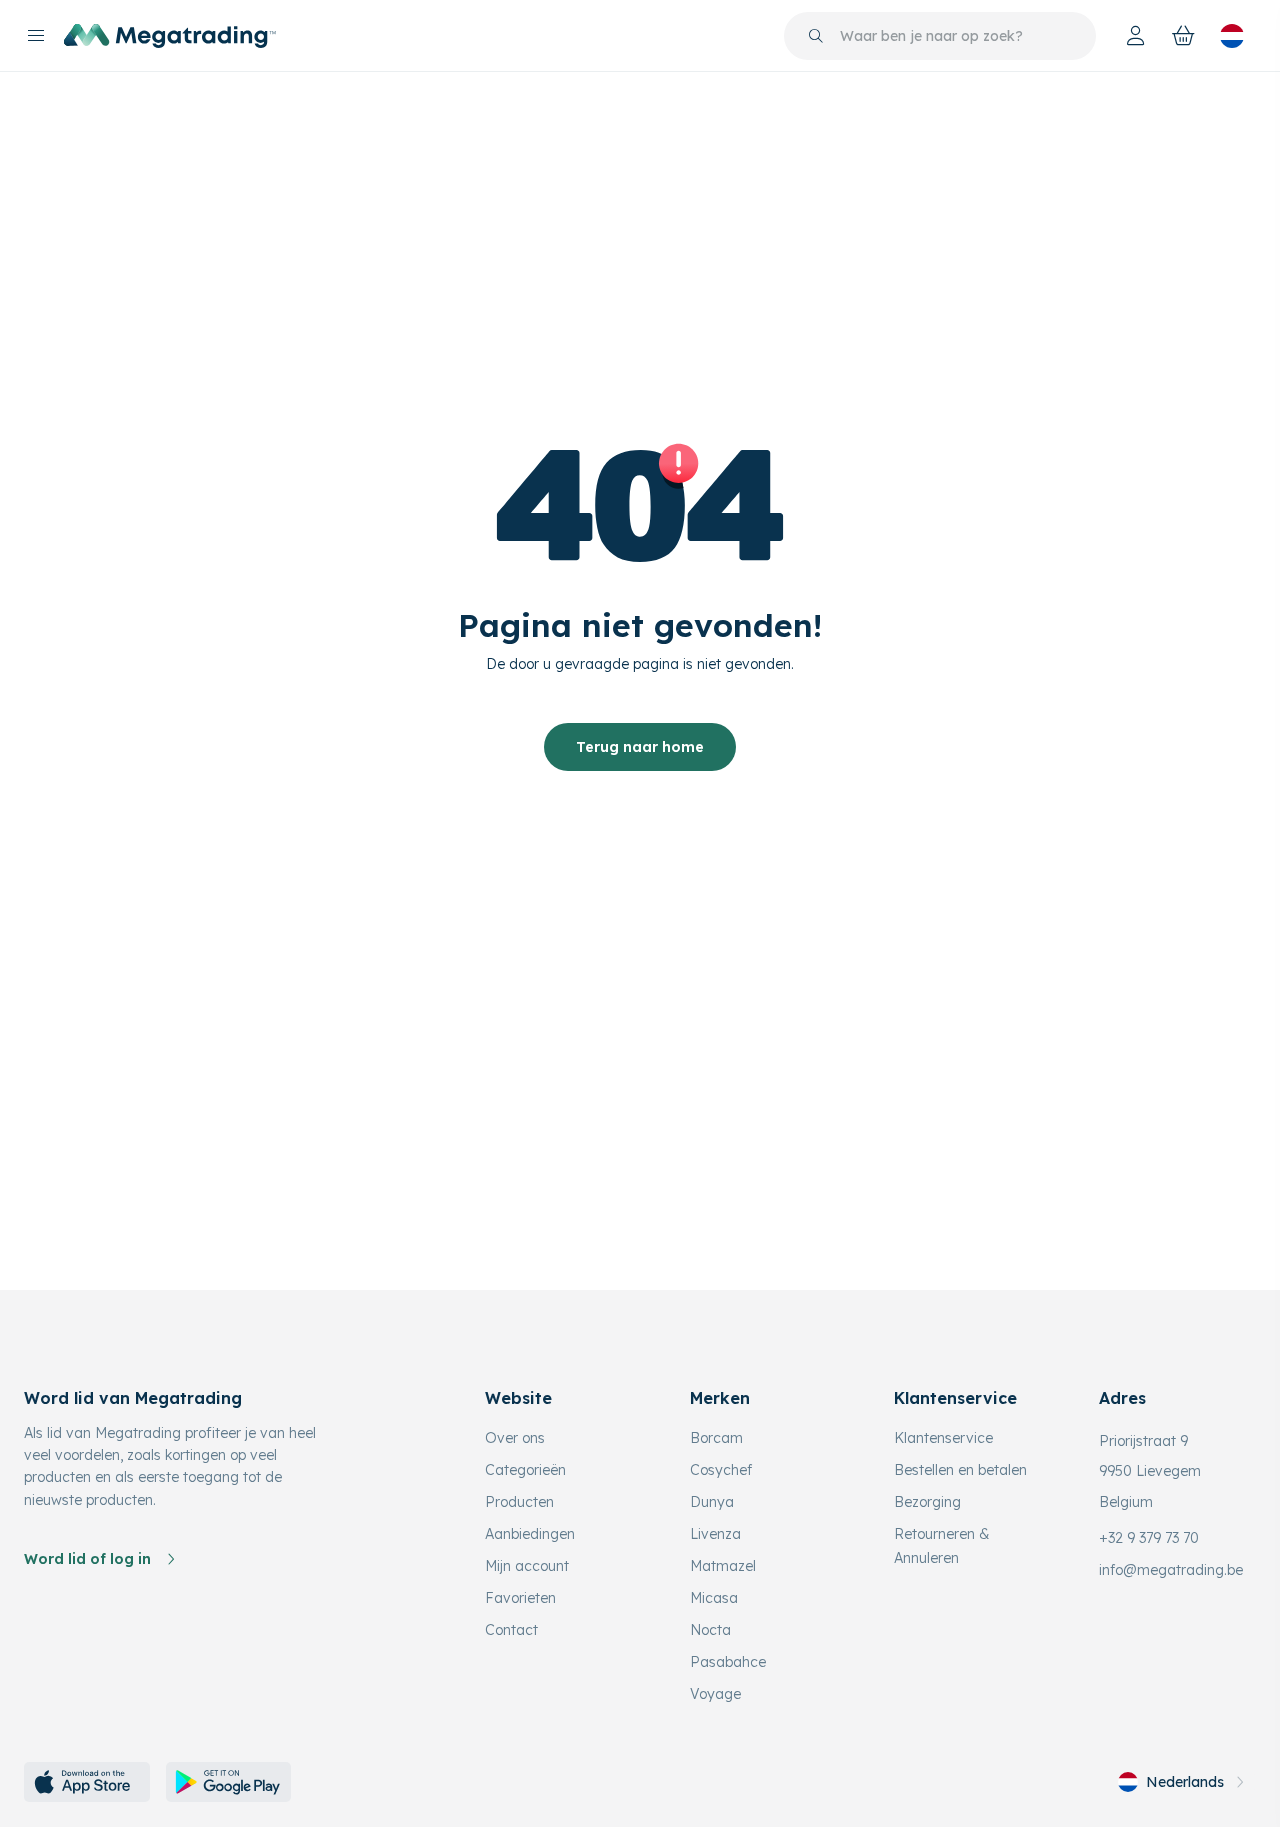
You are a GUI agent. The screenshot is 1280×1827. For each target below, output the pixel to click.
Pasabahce (728, 1662)
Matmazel (723, 1566)
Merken (720, 1398)
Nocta (710, 1630)
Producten (519, 1502)
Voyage (715, 1694)
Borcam (716, 1438)
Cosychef (721, 1470)
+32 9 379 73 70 (1149, 1538)
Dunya (712, 1502)
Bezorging (927, 1502)
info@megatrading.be (1171, 1570)
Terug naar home (640, 747)
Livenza (715, 1534)
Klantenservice (943, 1438)
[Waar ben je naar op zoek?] (816, 36)
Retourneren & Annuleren (942, 1546)
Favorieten (520, 1598)
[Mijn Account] (1136, 36)
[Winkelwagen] (1184, 36)
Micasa (714, 1598)
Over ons (515, 1438)
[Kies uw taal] (1232, 36)
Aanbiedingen (530, 1534)
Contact (511, 1630)
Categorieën (525, 1470)
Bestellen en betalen (960, 1470)
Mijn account (527, 1566)
